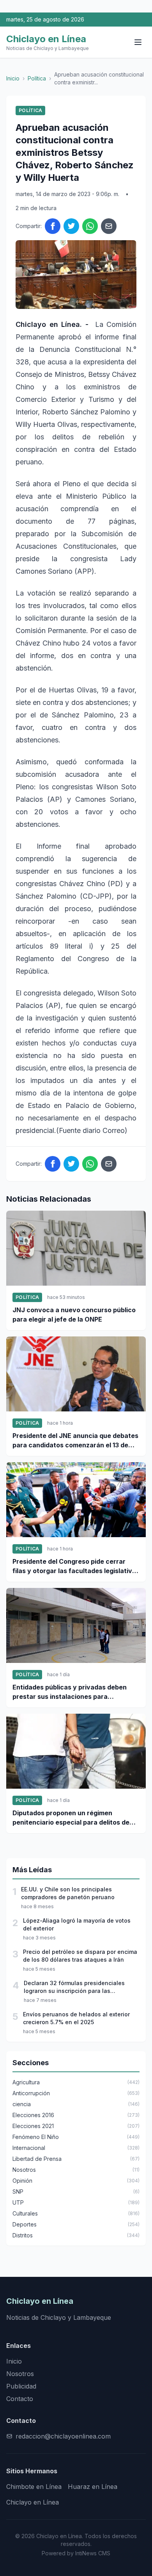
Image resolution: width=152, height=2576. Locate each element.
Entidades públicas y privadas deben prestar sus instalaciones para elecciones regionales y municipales (70, 1692)
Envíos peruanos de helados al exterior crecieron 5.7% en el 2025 (76, 2018)
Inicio (13, 78)
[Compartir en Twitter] (71, 226)
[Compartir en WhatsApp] (90, 226)
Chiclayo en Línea (33, 2502)
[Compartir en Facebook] (53, 226)
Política (37, 78)
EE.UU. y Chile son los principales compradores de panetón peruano (68, 1893)
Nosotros (20, 2374)
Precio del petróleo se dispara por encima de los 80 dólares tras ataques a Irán (80, 1956)
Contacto (20, 2399)
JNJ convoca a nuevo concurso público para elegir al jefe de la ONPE (74, 1315)
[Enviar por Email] (109, 226)
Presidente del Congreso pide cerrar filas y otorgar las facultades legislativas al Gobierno (76, 1566)
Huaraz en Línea (93, 2487)
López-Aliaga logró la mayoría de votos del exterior (77, 1924)
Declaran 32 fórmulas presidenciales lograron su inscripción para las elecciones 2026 (74, 1987)
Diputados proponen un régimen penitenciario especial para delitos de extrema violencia (71, 1818)
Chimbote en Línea (34, 2487)
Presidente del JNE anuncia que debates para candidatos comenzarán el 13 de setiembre (75, 1441)
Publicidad (21, 2386)
